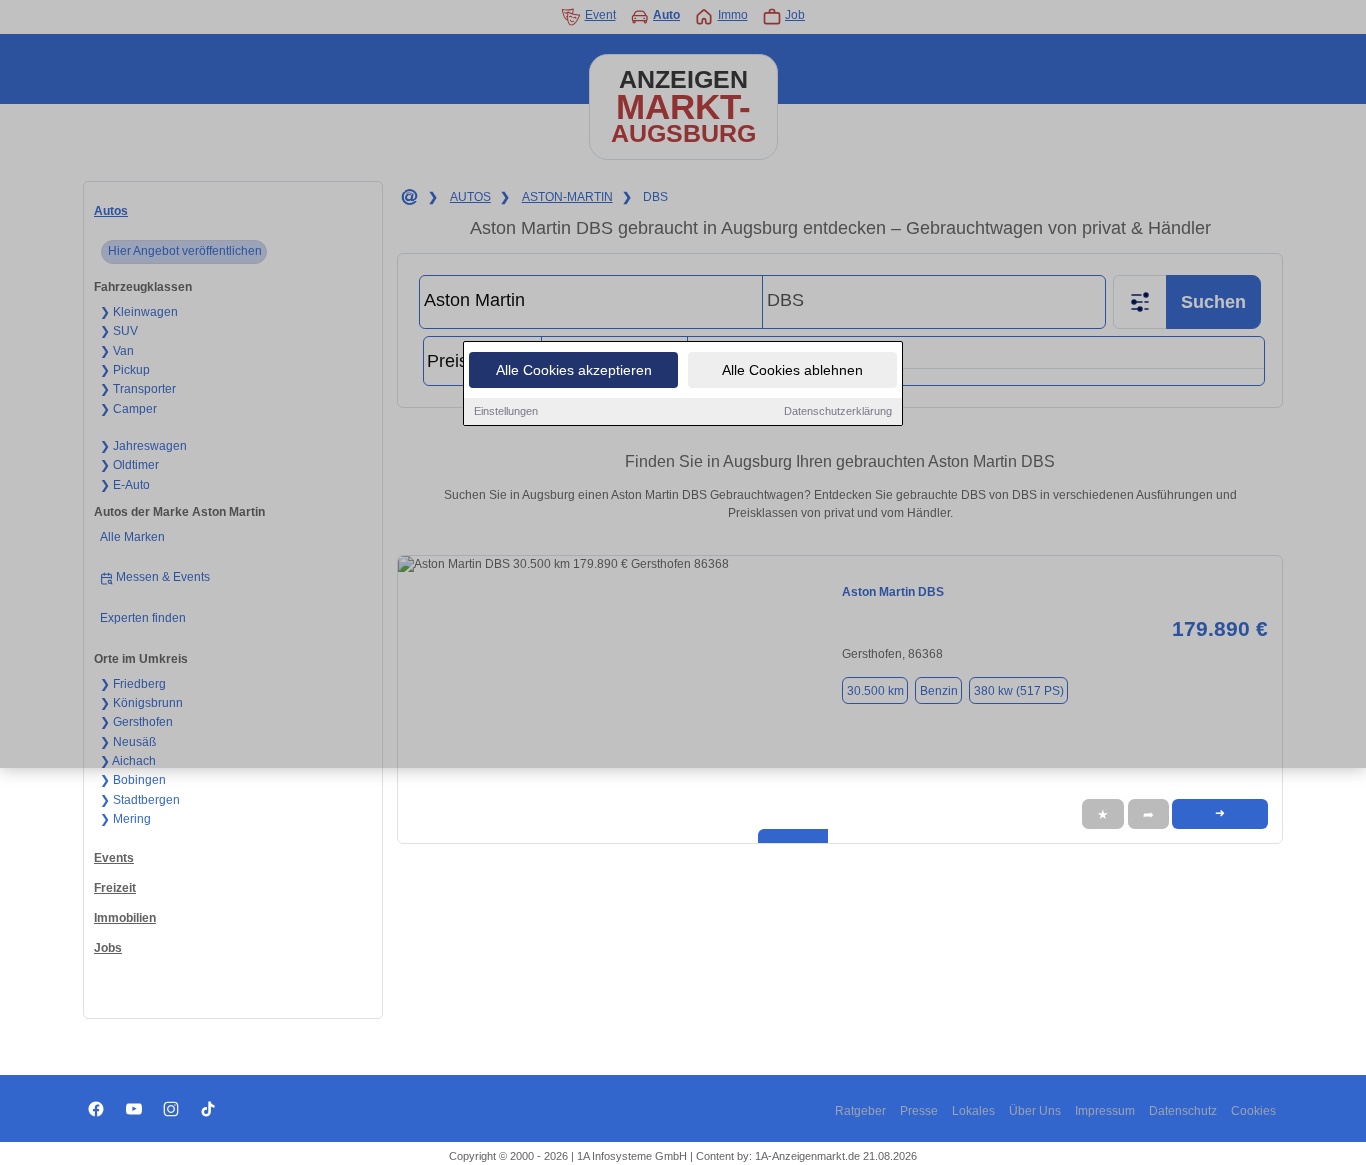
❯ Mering (125, 819)
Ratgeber (860, 1111)
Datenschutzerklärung (838, 411)
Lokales (973, 1111)
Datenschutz (1183, 1111)
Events (114, 858)
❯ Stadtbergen (140, 800)
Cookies (1253, 1111)
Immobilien (125, 918)
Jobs (108, 948)
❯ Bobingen (133, 780)
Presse (919, 1111)
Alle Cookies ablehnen (792, 370)
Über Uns (1035, 1111)
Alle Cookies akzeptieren (574, 370)
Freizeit (115, 888)
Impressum (1105, 1111)
